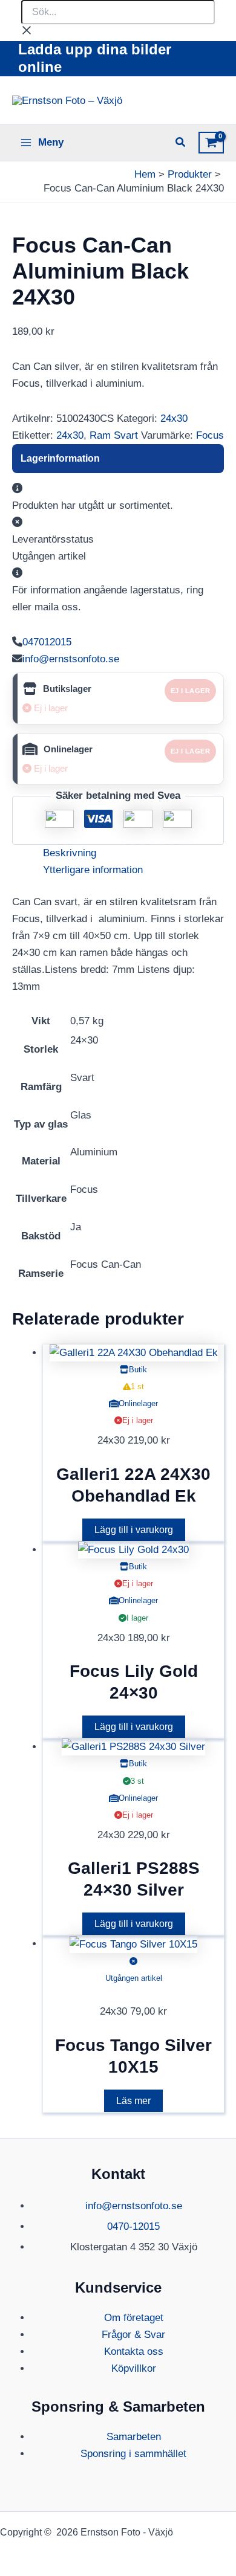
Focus (210, 435)
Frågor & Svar (133, 2335)
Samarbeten (134, 2437)
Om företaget (134, 2318)
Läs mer (133, 2101)
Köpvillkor (134, 2368)
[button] (181, 144)
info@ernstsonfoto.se (71, 659)
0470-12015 (133, 2226)
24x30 (174, 418)
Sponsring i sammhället (133, 2454)
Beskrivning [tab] (70, 853)
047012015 (47, 642)
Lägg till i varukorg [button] (134, 1530)
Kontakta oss (134, 2352)
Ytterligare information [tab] (93, 870)
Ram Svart (114, 435)
